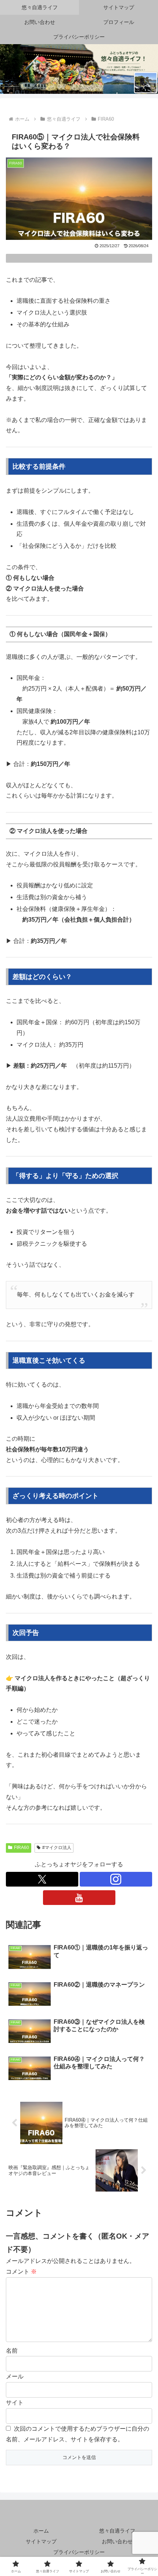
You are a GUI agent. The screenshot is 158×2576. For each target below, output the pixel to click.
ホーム (41, 2531)
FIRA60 (21, 1848)
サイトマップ (41, 2541)
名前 (12, 2351)
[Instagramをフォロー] (116, 1879)
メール (15, 2376)
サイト (15, 2403)
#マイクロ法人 (57, 1848)
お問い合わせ (117, 2541)
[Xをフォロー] (42, 1879)
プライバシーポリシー (79, 2552)
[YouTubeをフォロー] (79, 1898)
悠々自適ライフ (117, 2531)
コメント (21, 2272)
